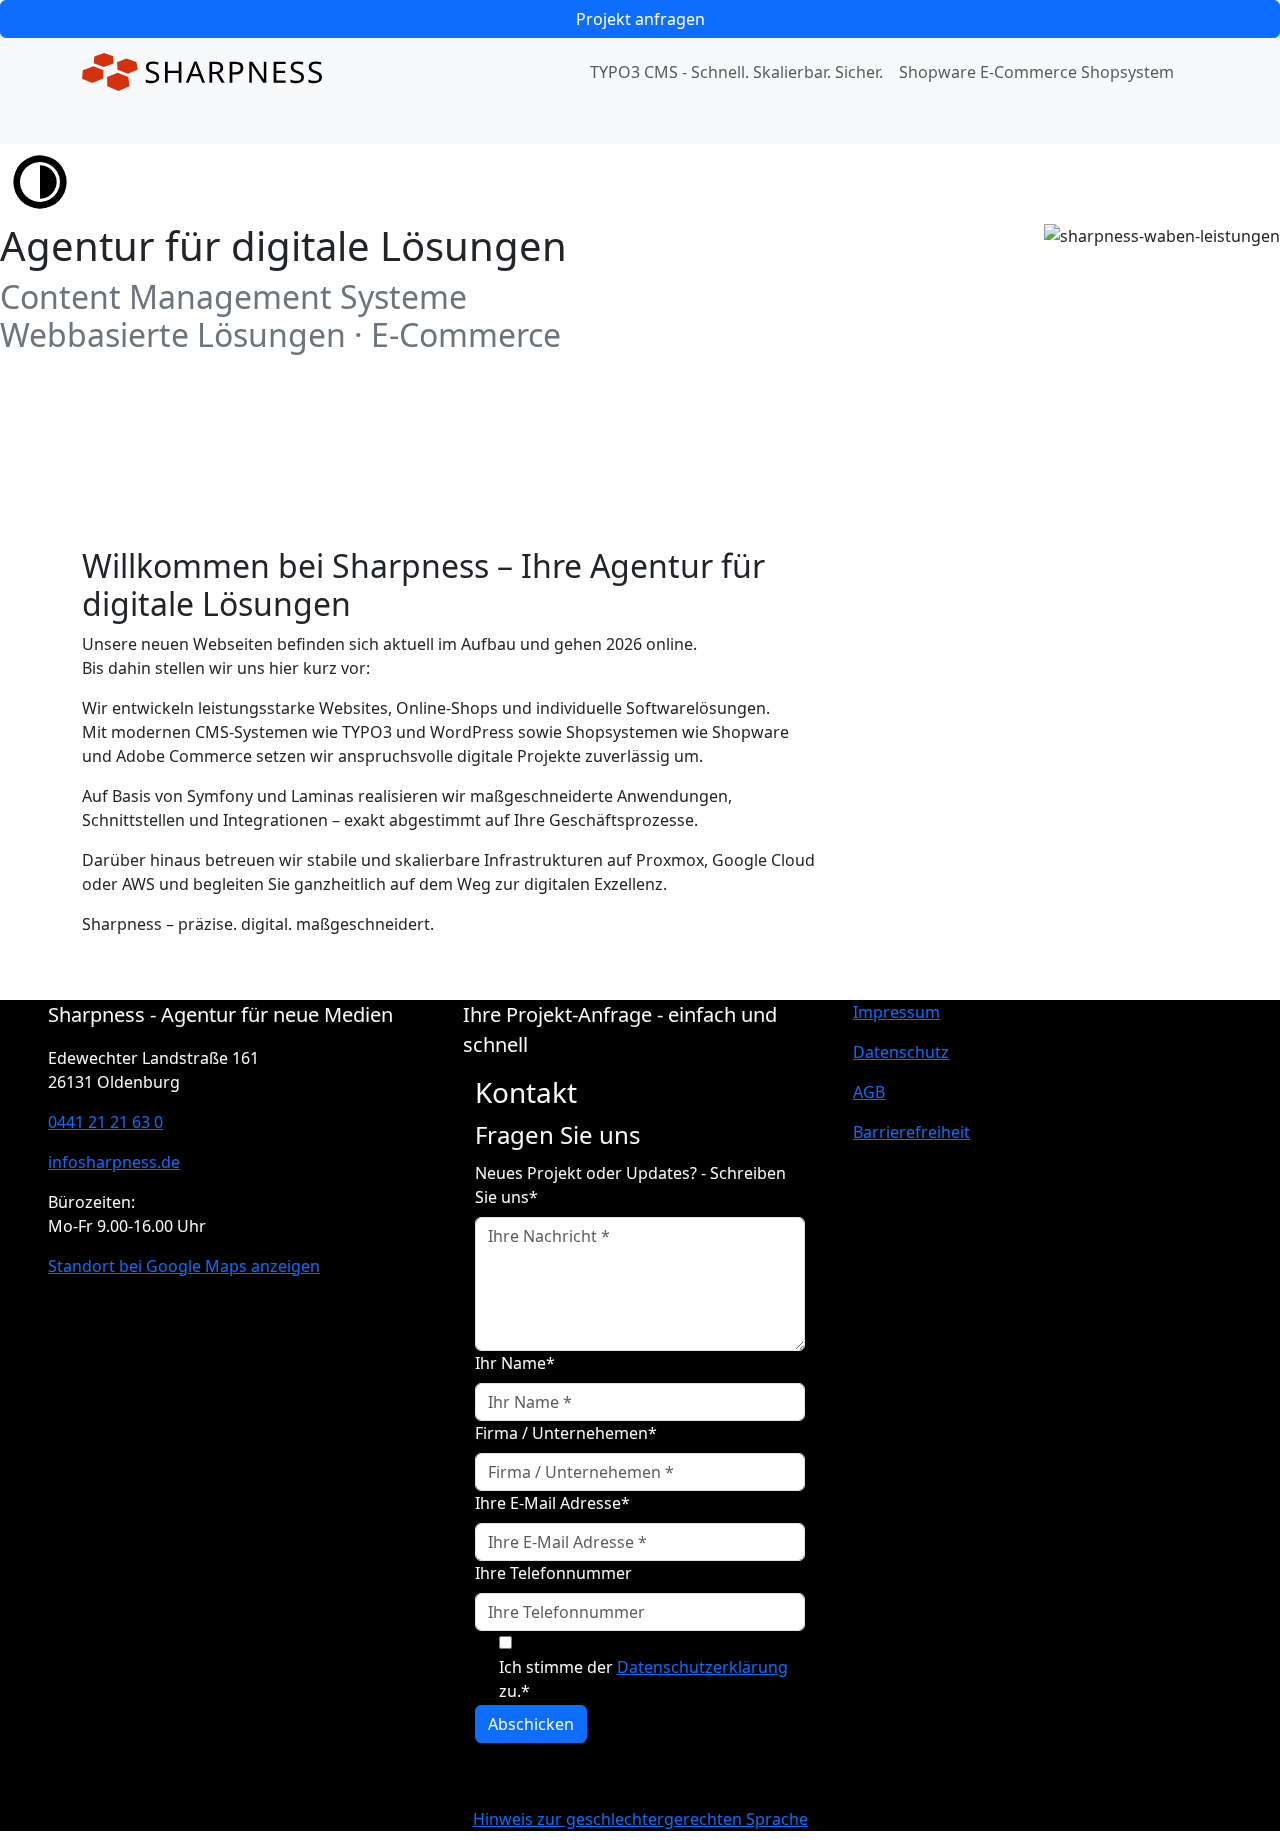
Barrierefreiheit (911, 1132)
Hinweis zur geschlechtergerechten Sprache (640, 1819)
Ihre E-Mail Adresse (552, 1503)
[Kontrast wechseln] (40, 180)
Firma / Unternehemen (566, 1433)
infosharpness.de (114, 1162)
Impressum (896, 1012)
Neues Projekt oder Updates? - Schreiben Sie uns (630, 1185)
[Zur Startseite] (202, 72)
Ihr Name (515, 1363)
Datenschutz (901, 1052)
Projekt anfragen (640, 19)
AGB (869, 1092)
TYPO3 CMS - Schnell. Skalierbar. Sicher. (736, 72)
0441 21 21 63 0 (105, 1122)
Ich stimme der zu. (643, 1679)
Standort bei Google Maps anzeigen (184, 1266)
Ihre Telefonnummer (553, 1573)
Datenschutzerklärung (702, 1667)
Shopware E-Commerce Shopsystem (1036, 72)
